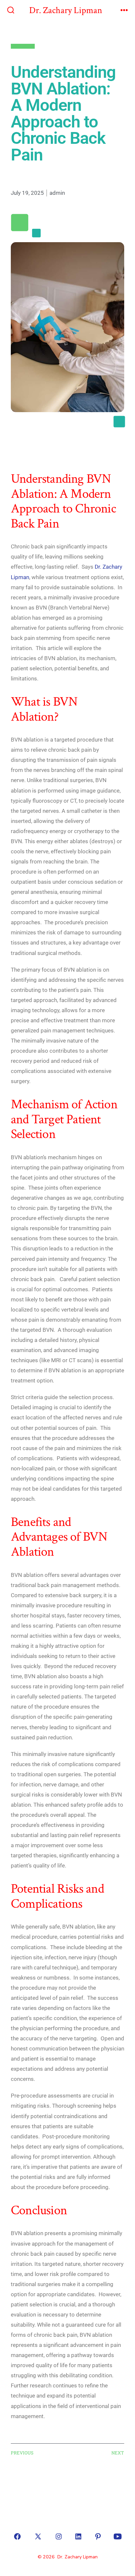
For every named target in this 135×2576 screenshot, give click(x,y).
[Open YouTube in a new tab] (118, 2536)
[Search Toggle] (11, 11)
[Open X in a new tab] (38, 2536)
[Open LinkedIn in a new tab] (78, 2536)
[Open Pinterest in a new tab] (98, 2536)
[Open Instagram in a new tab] (59, 2536)
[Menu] (124, 11)
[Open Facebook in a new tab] (17, 2536)
